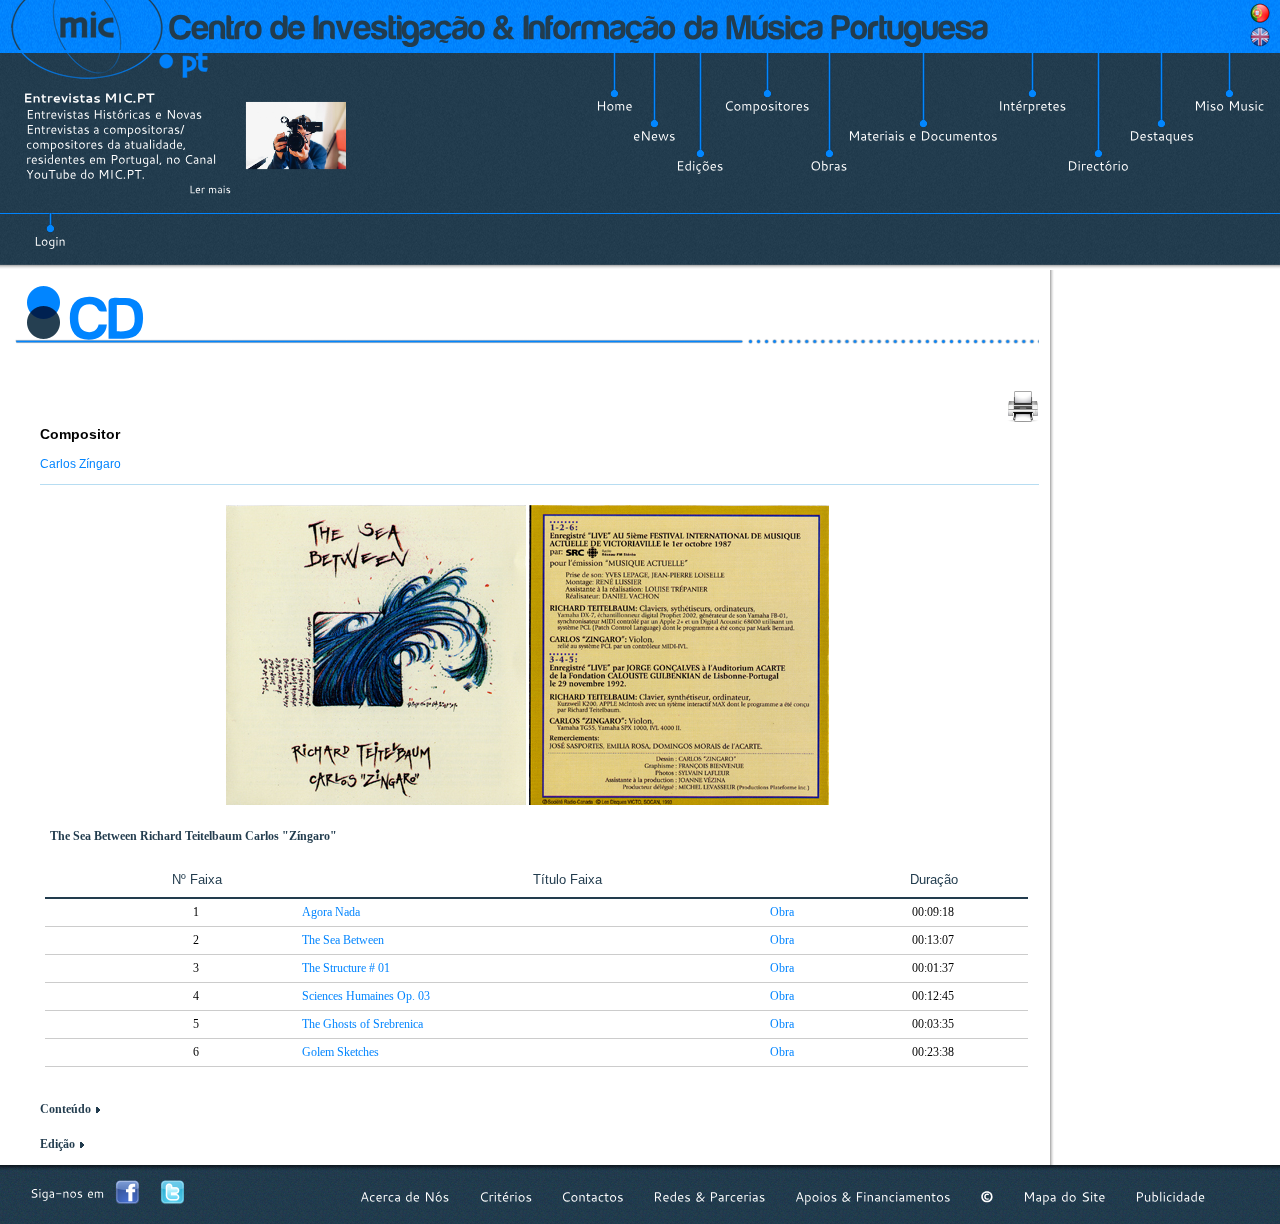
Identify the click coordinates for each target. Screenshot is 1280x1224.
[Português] (1260, 13)
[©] (987, 1196)
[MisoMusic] (1229, 106)
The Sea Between (343, 940)
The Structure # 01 (346, 968)
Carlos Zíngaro (80, 464)
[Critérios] (505, 1196)
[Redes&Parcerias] (709, 1196)
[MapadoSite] (1064, 1196)
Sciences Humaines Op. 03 (366, 996)
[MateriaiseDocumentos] (923, 136)
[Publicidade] (1170, 1196)
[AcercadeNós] (405, 1196)
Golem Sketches (340, 1052)
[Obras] (829, 166)
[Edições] (700, 166)
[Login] (50, 230)
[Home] (614, 106)
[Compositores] (767, 106)
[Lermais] (210, 189)
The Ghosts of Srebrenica (362, 1024)
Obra (782, 912)
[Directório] (1098, 166)
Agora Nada (331, 912)
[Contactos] (592, 1196)
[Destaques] (1161, 136)
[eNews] (654, 136)
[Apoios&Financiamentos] (873, 1196)
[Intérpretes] (1032, 106)
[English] (1260, 37)
